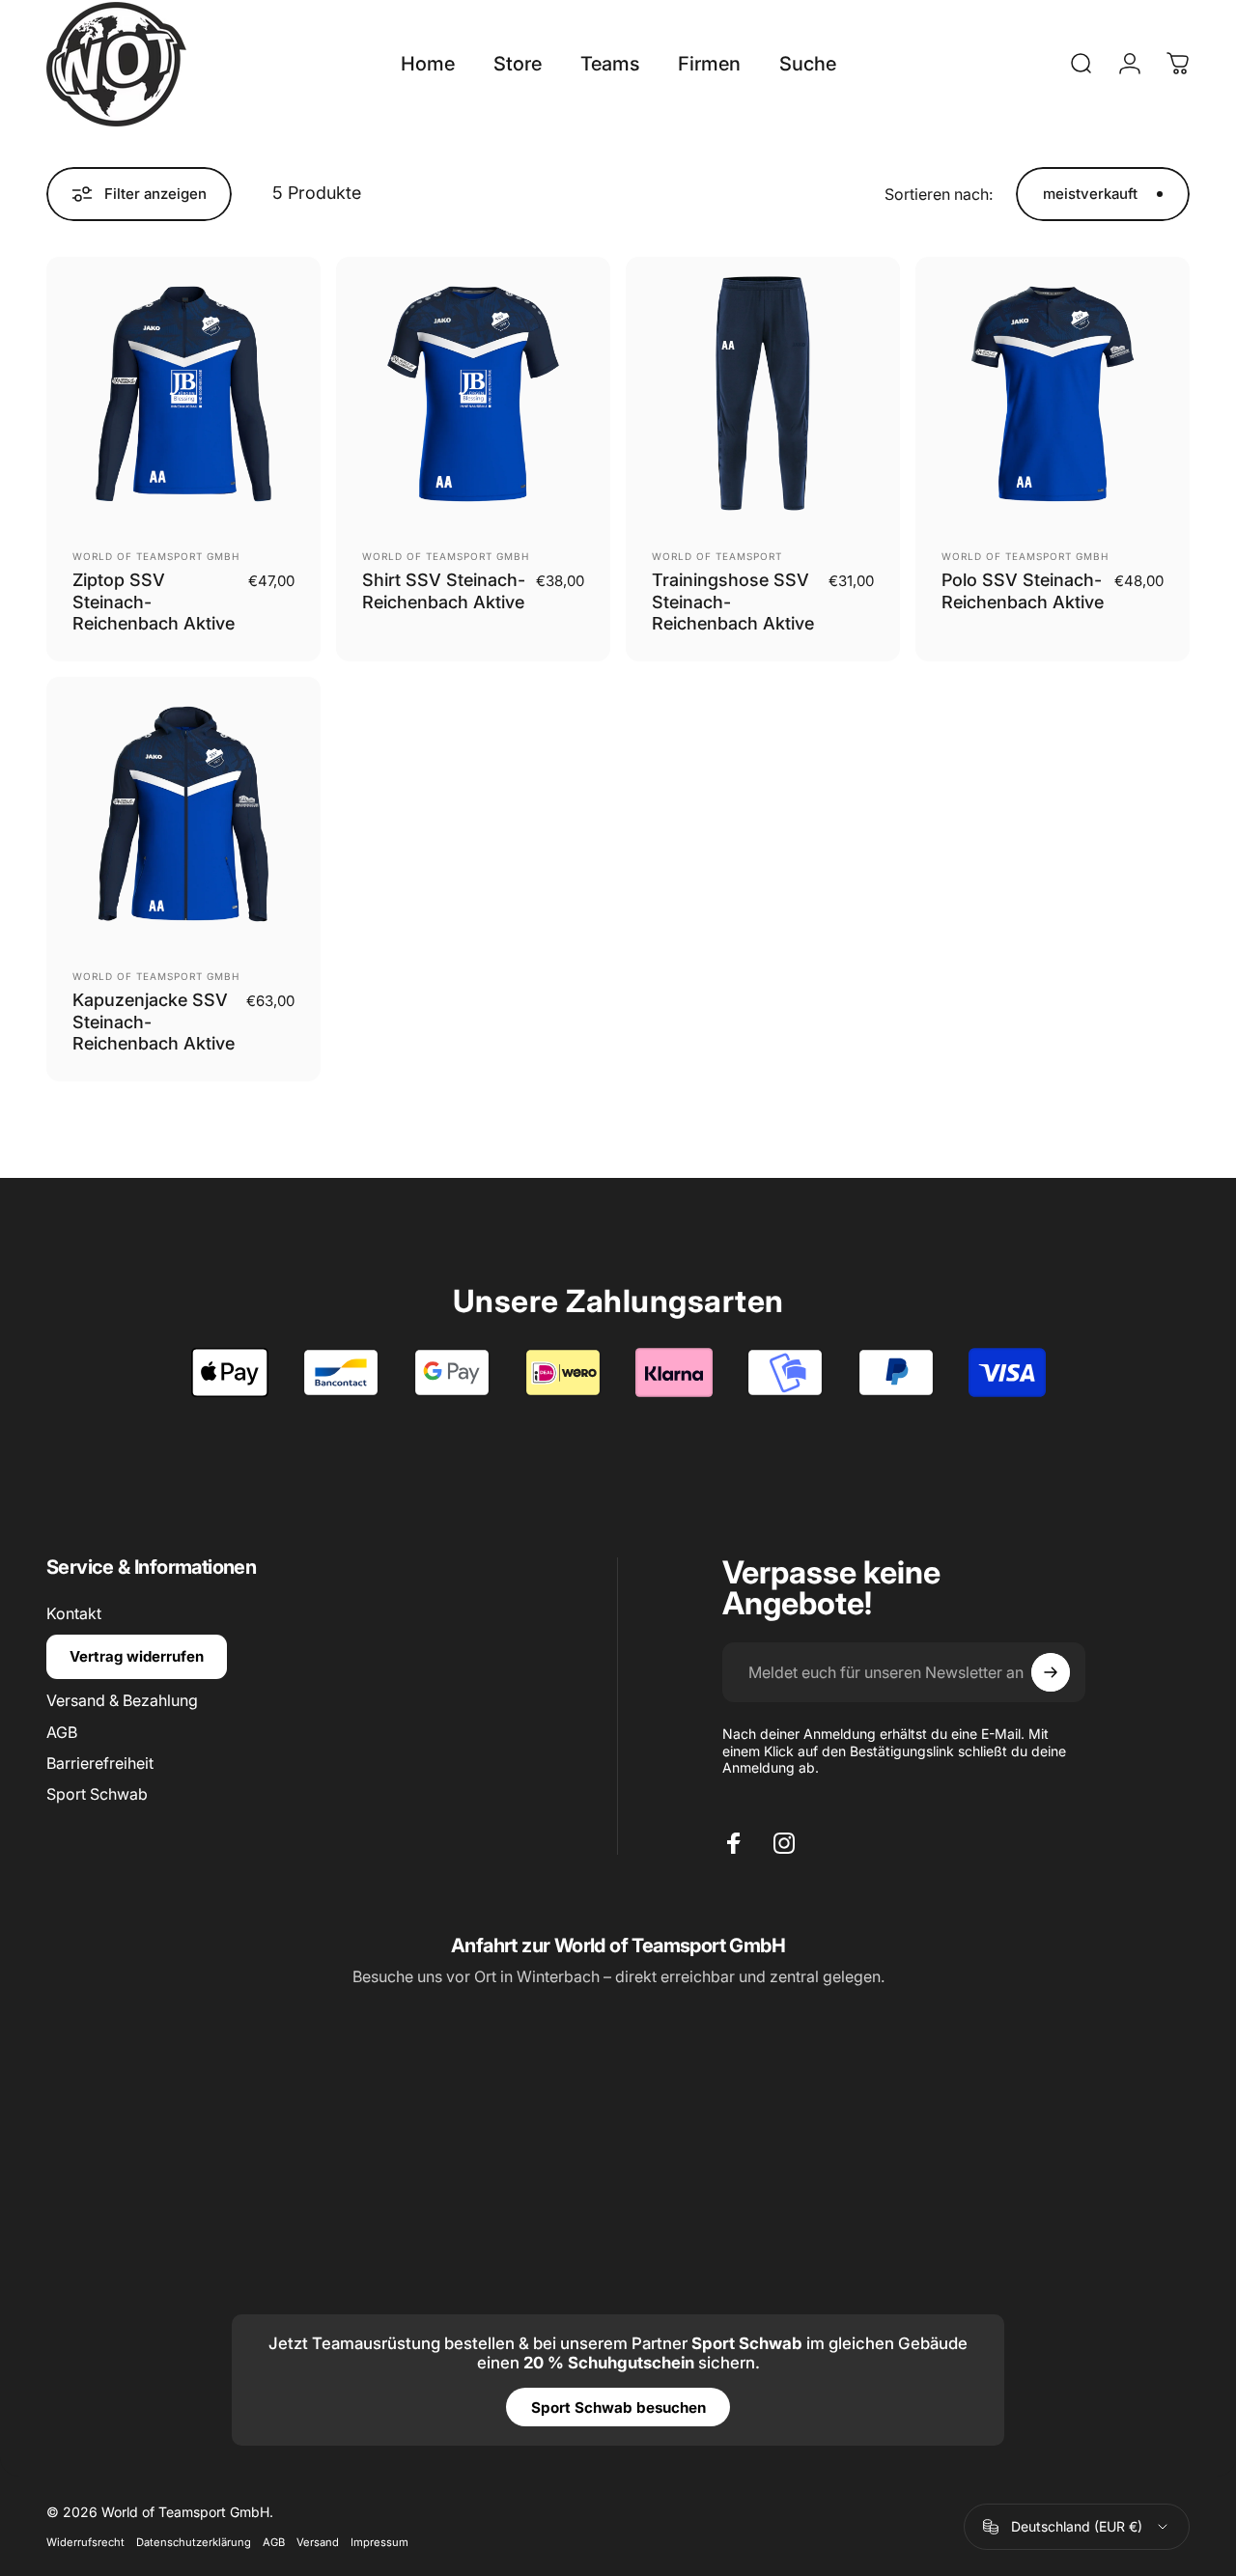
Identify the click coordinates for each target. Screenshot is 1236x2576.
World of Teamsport (717, 556)
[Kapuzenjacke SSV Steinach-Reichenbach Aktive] (183, 814)
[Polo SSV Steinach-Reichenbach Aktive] (1053, 394)
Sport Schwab (97, 1794)
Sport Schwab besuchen (618, 2408)
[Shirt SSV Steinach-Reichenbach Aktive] (473, 394)
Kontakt (74, 1613)
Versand (318, 2542)
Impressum (379, 2542)
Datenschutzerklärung (194, 2542)
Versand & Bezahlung (122, 1701)
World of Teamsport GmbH (156, 556)
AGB (62, 1732)
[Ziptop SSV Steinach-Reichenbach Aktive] (183, 394)
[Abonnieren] (1051, 1672)
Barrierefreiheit (100, 1763)
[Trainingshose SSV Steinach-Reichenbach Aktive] (763, 394)
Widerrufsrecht (85, 2542)
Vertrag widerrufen (137, 1656)
